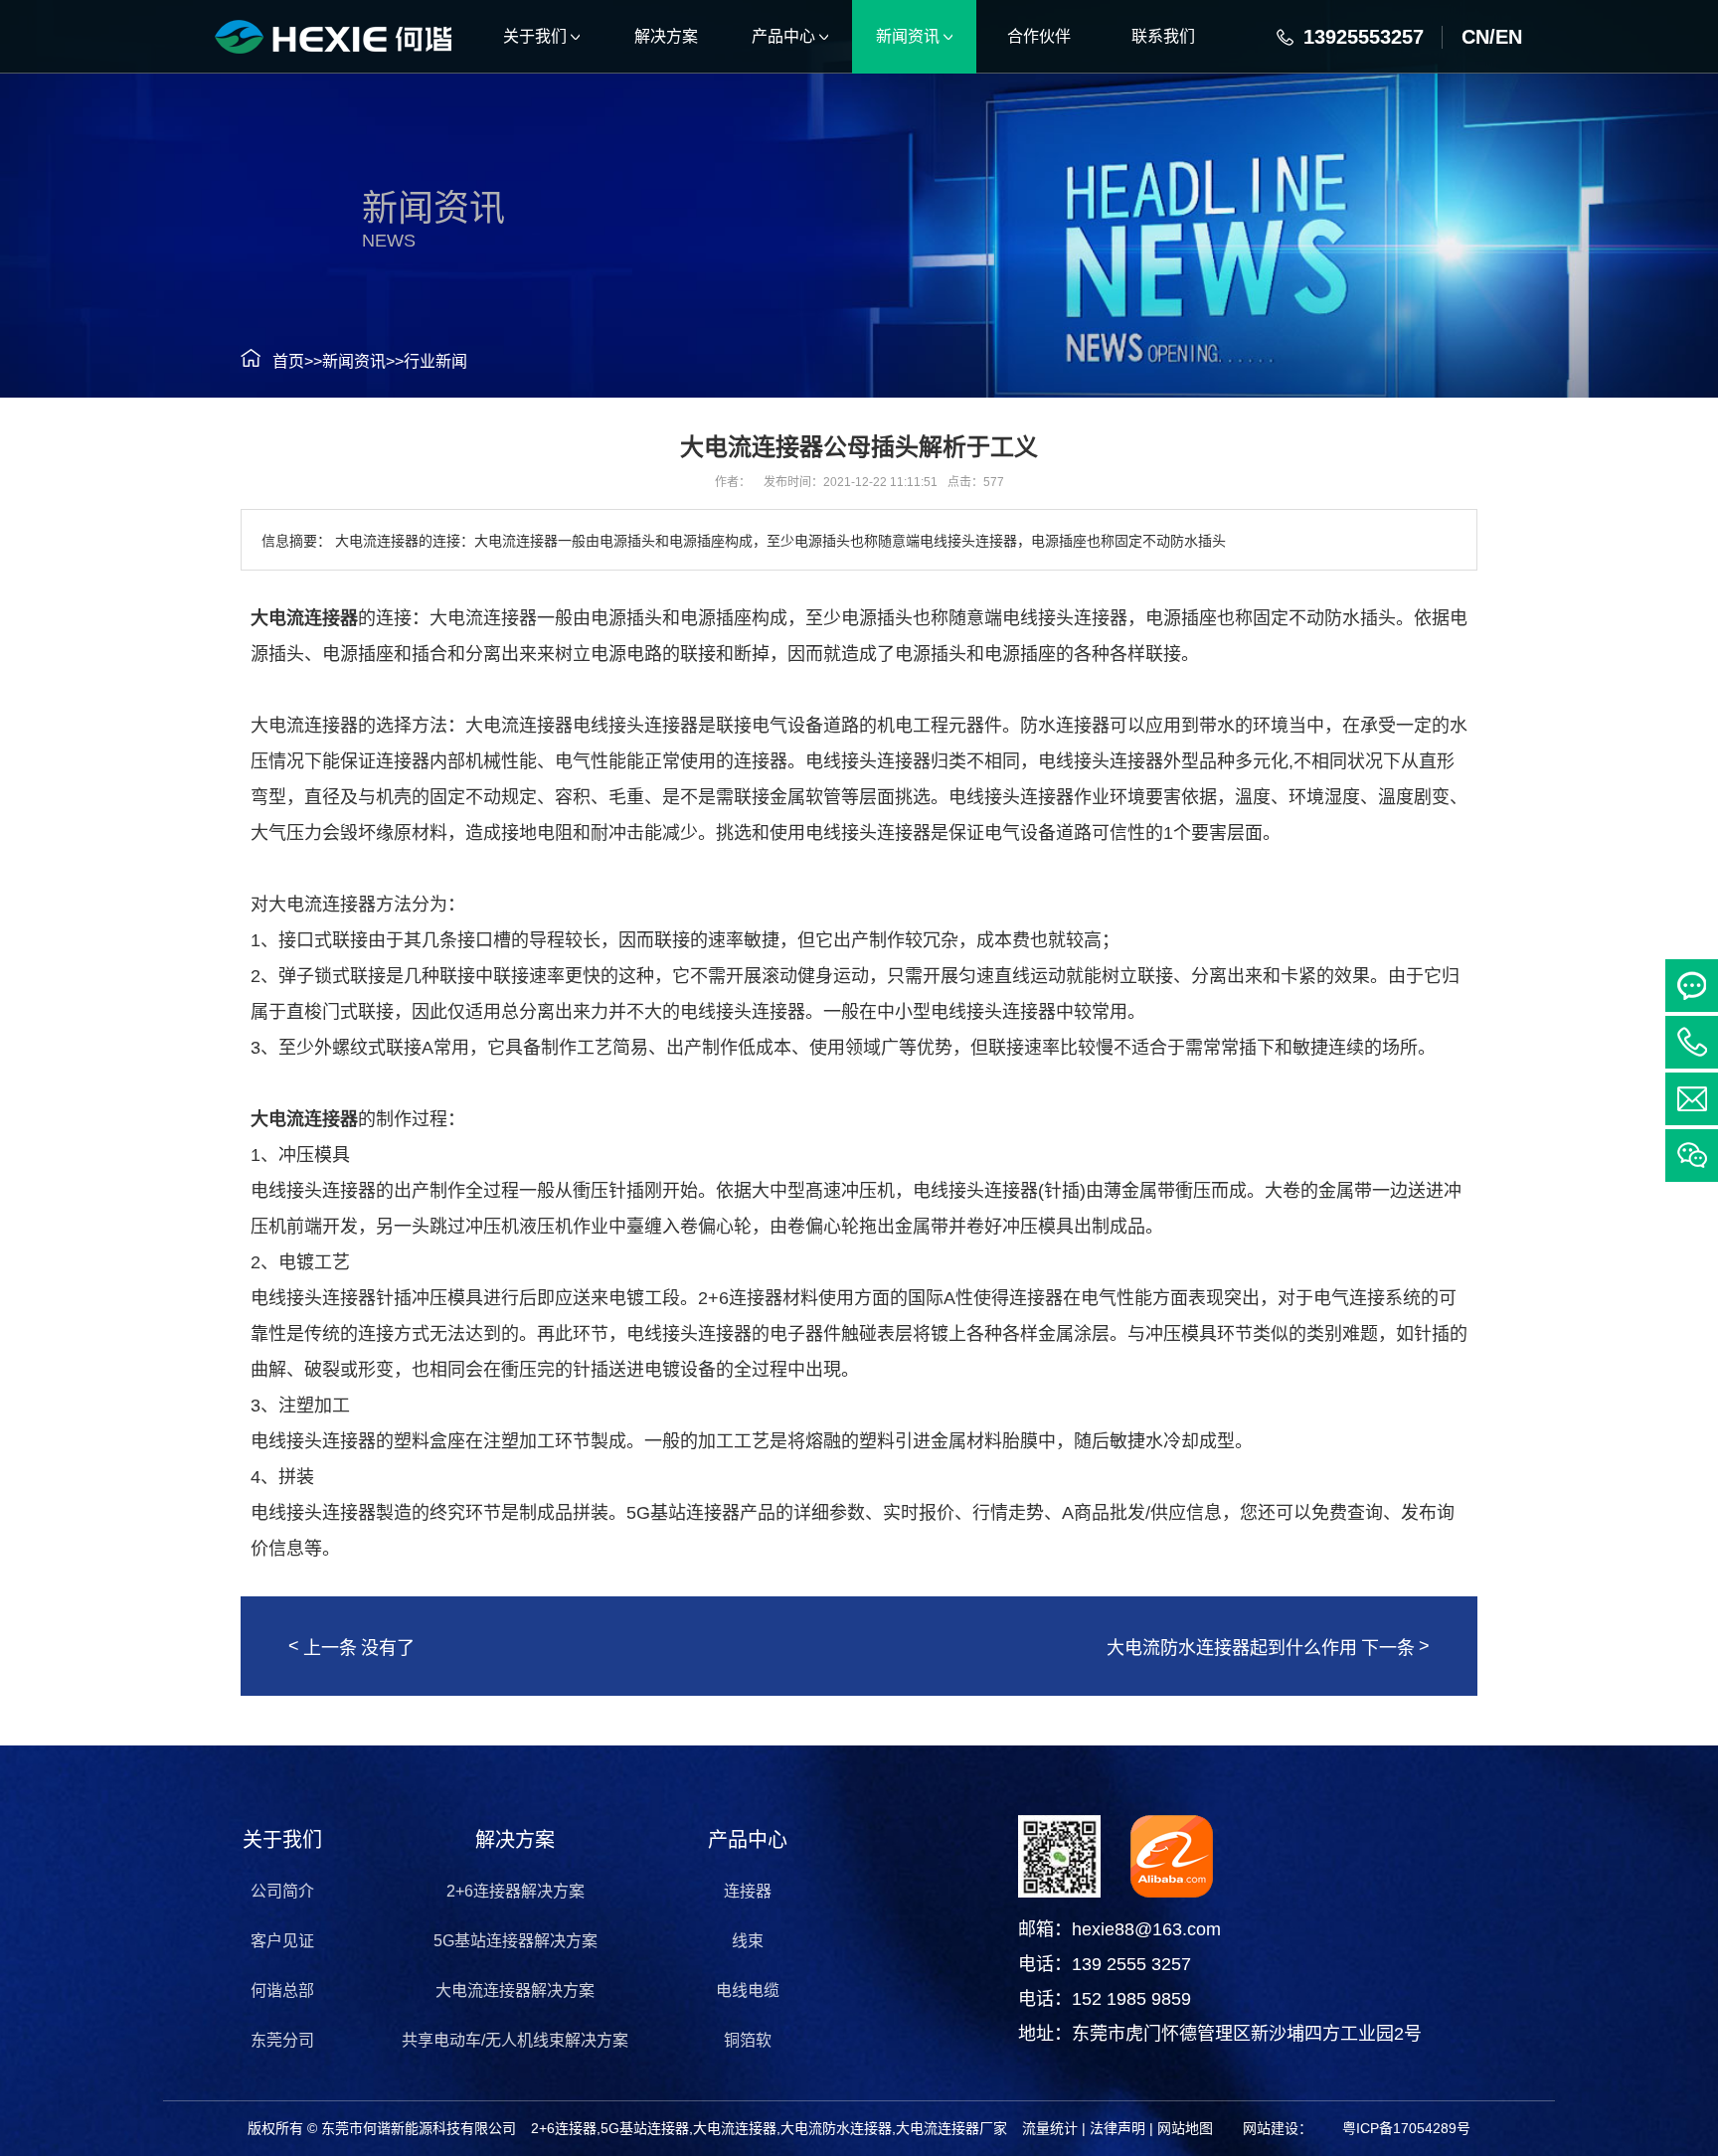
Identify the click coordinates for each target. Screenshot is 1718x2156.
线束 (748, 1941)
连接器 (748, 1891)
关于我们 (282, 1840)
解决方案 (515, 1840)
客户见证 (282, 1941)
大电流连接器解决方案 (515, 1990)
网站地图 (1185, 2128)
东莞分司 (282, 2040)
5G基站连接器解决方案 (515, 1941)
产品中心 (748, 1840)
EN (1509, 37)
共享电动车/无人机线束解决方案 (515, 2040)
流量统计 (1050, 2128)
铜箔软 (748, 2040)
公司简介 (282, 1891)
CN (1475, 37)
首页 (288, 361)
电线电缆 (748, 1990)
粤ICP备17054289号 (1406, 2128)
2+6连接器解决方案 (515, 1891)
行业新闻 (435, 361)
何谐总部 (282, 1990)
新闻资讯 (354, 361)
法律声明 (1117, 2128)
